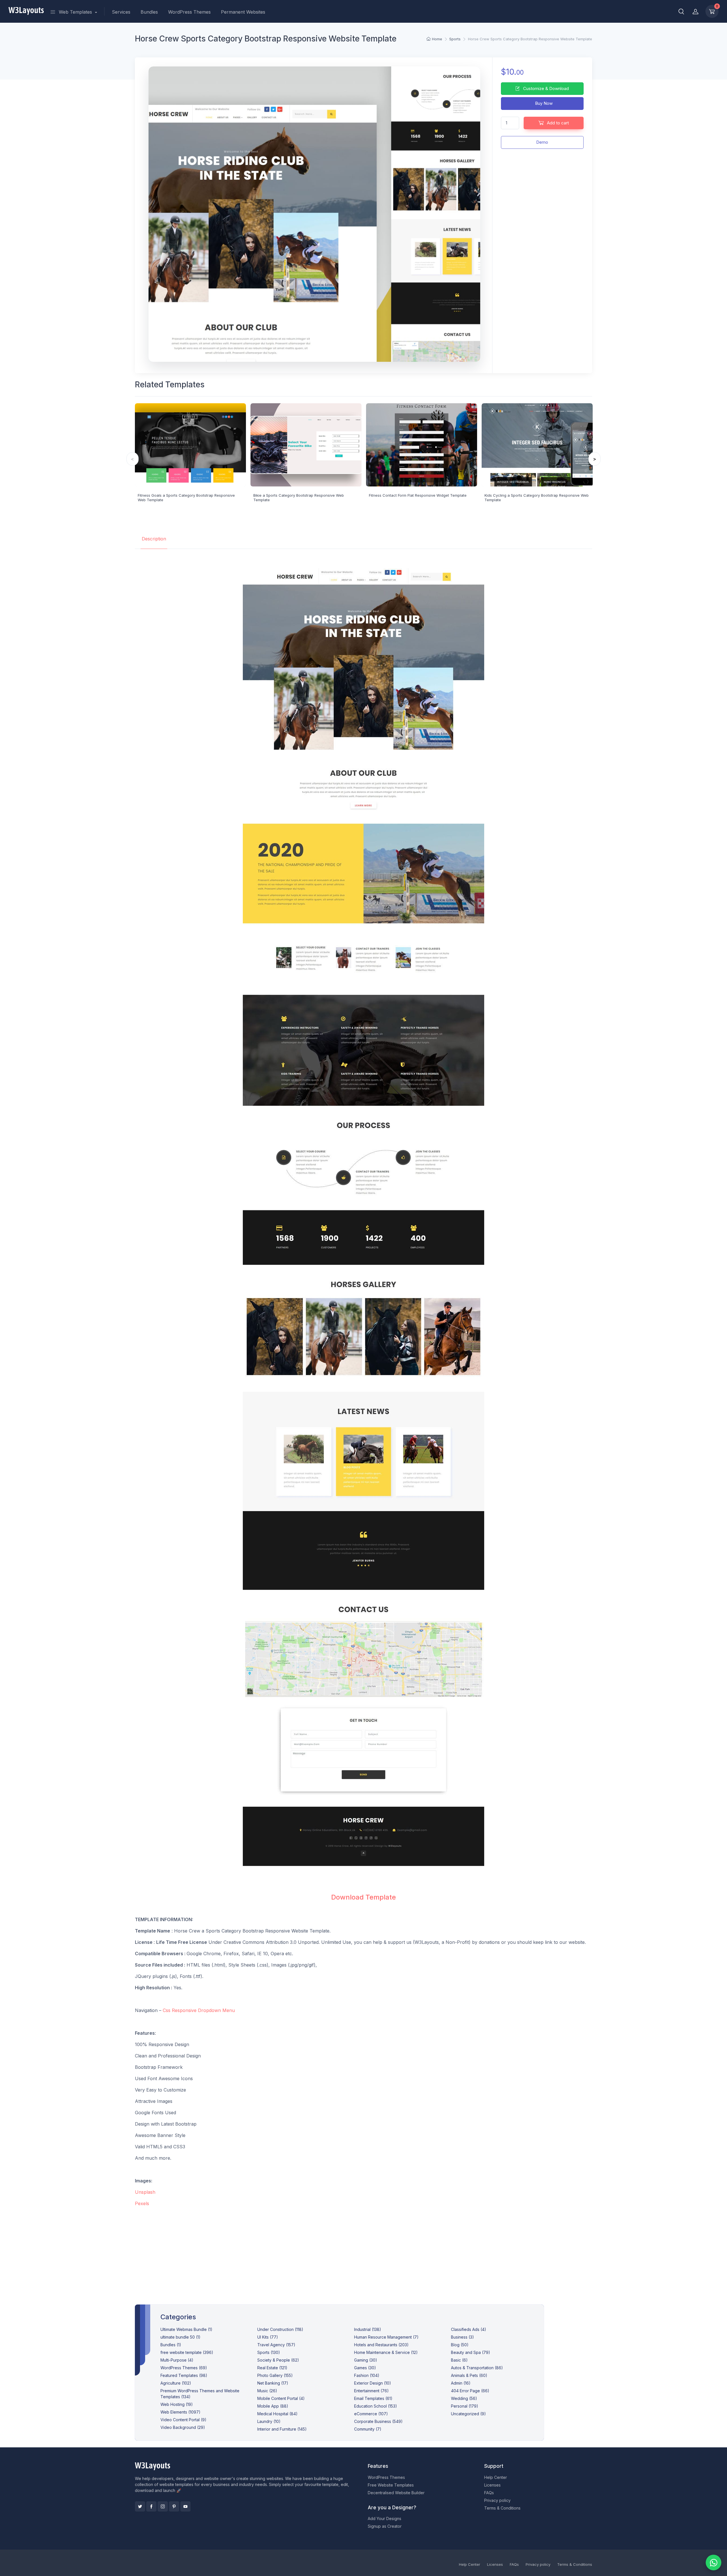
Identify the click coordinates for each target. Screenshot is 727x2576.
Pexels (142, 2203)
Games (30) (365, 2368)
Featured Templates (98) (184, 2375)
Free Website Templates (391, 2485)
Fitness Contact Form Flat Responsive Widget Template (418, 495)
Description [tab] (154, 539)
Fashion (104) (367, 2375)
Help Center (496, 2477)
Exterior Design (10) (373, 2383)
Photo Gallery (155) (275, 2375)
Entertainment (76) (371, 2391)
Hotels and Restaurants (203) (381, 2345)
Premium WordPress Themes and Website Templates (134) (200, 2394)
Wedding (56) (464, 2398)
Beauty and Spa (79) (471, 2352)
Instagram (163, 2506)
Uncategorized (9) (468, 2414)
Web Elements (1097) (180, 2412)
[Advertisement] (363, 2251)
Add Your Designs (385, 2518)
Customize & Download (545, 88)
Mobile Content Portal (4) (281, 2398)
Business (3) (462, 2337)
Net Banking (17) (273, 2383)
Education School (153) (376, 2406)
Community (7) (368, 2429)
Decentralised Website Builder (396, 2493)
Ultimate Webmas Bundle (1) (186, 2329)
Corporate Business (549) (378, 2421)
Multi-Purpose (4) (177, 2360)
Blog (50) (460, 2345)
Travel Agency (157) (276, 2345)
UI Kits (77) (268, 2337)
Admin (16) (461, 2383)
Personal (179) (465, 2406)
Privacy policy (497, 2500)
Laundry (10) (269, 2421)
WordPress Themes (189, 12)
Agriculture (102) (176, 2383)
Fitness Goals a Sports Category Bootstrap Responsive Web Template (186, 498)
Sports (455, 39)
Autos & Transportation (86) (477, 2368)
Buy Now (543, 103)
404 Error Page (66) (470, 2391)
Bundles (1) (171, 2345)
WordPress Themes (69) (184, 2368)
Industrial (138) (368, 2329)
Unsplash (145, 2192)
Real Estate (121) (272, 2368)
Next (595, 459)
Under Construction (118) (280, 2329)
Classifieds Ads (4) (469, 2329)
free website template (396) (187, 2352)
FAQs (489, 2493)
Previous (132, 459)
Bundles (149, 12)
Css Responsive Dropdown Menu (199, 2010)
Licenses (492, 2485)
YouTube (185, 2506)
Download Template (363, 1897)
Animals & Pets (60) (469, 2375)
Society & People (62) (278, 2360)
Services (121, 12)
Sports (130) (269, 2352)
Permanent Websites (243, 12)
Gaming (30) (366, 2360)
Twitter (140, 2506)
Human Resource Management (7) (386, 2337)
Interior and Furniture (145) (282, 2429)
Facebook (151, 2506)
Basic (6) (459, 2360)
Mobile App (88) (273, 2406)
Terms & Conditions (502, 2508)
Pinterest (174, 2506)
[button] (681, 11)
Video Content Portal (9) (183, 2420)
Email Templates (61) (373, 2398)
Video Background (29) (183, 2427)
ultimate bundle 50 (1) (180, 2337)
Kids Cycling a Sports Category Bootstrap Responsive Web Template (537, 498)
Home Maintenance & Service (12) (386, 2352)
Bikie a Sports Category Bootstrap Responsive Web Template (299, 498)
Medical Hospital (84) (277, 2414)
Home (437, 39)
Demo (542, 142)
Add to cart (557, 123)
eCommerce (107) (371, 2414)
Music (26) (267, 2391)
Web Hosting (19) (177, 2404)
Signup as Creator (385, 2526)
